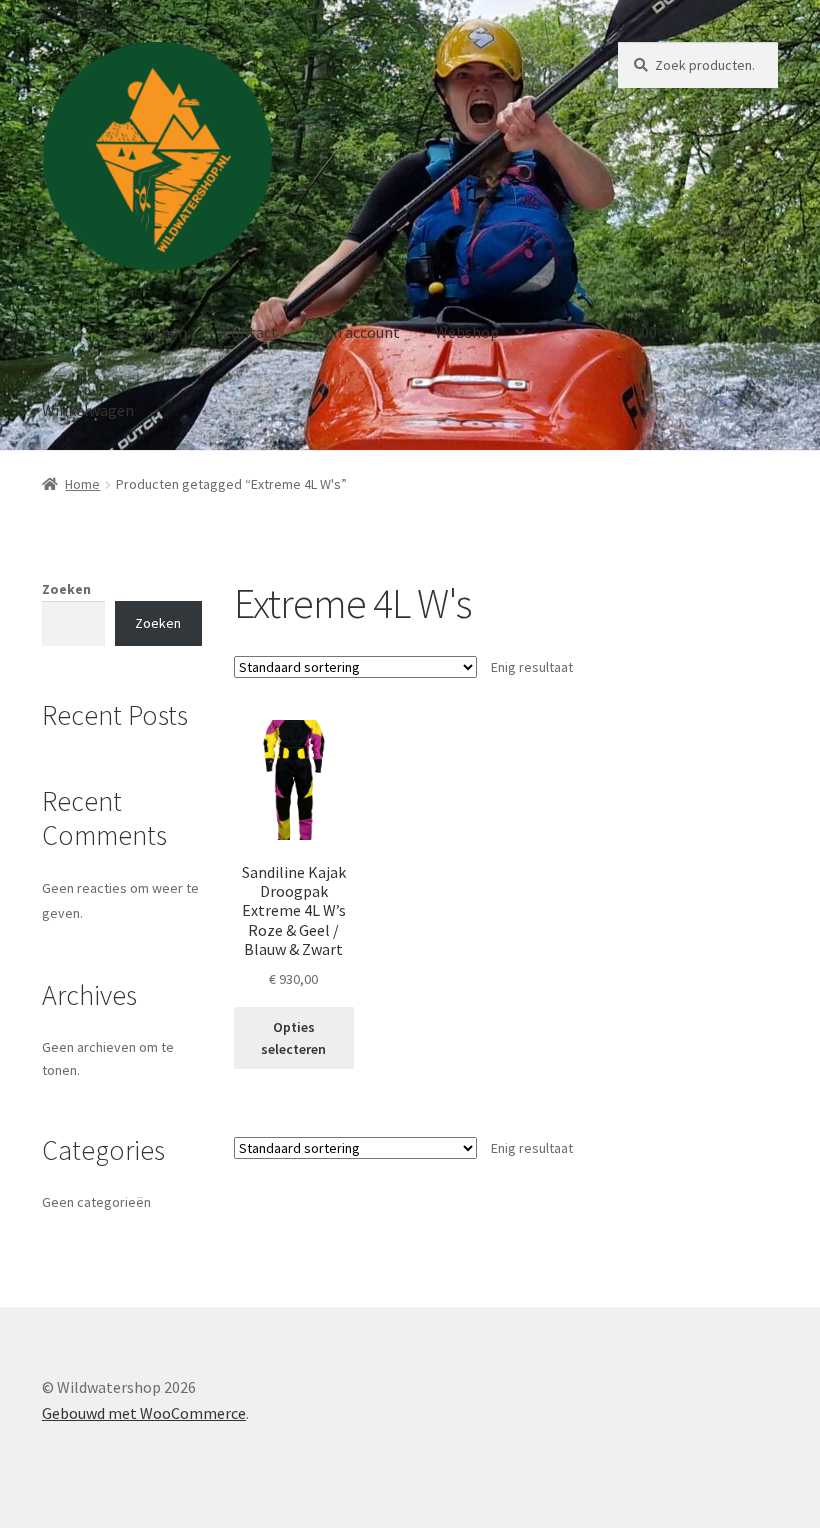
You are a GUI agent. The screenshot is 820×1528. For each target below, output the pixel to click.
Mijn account (356, 332)
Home (63, 332)
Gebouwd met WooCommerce (144, 1413)
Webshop (467, 332)
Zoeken (66, 589)
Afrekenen (151, 332)
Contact (250, 332)
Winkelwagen (88, 410)
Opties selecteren (293, 1038)
